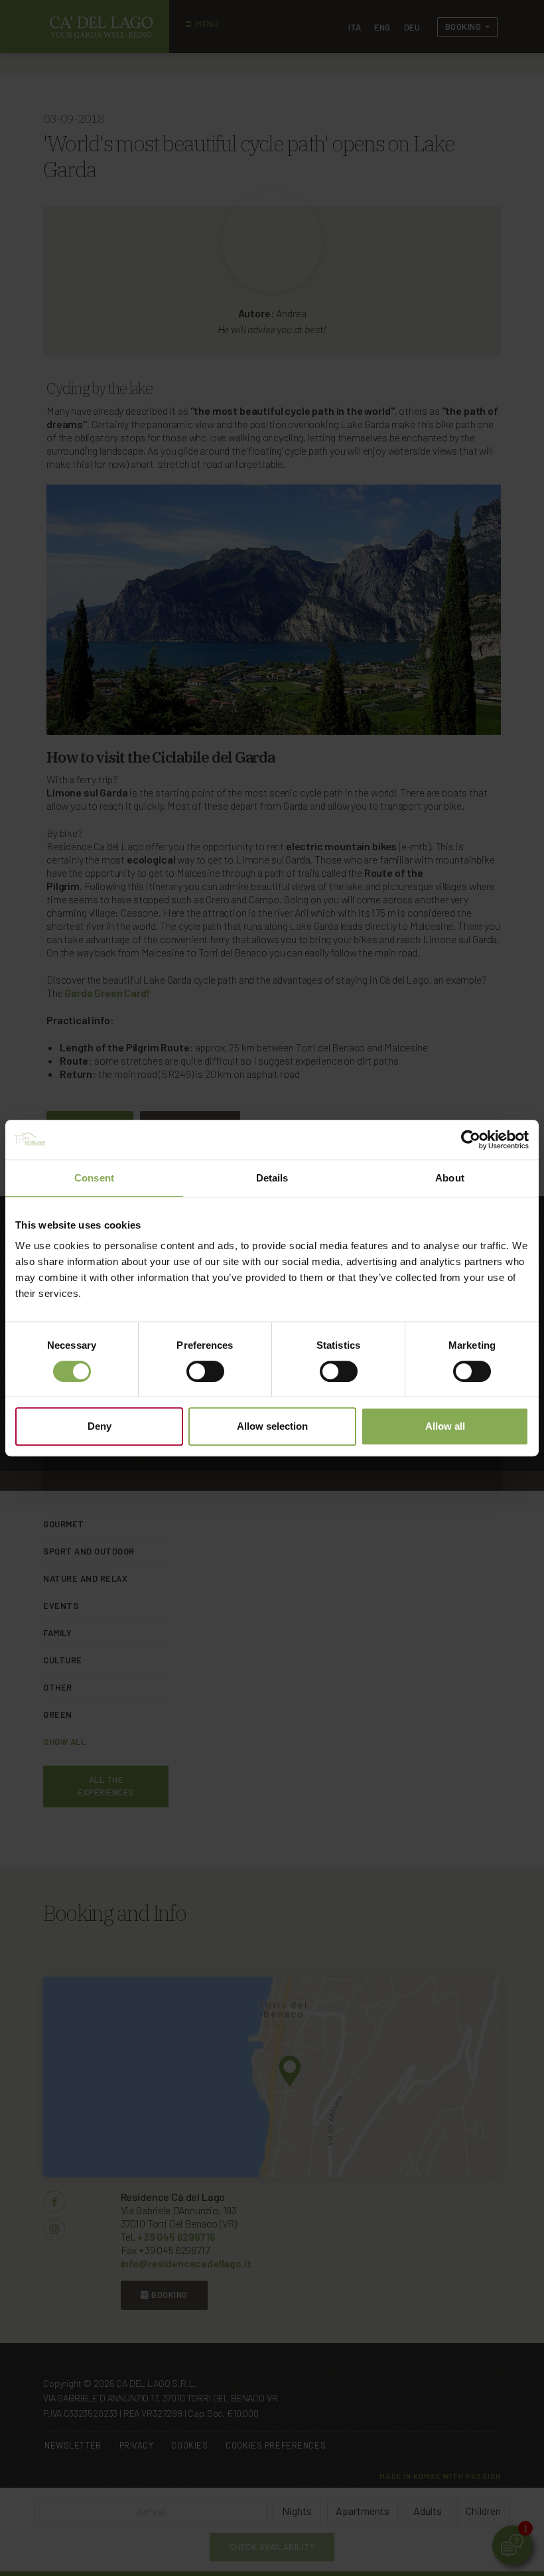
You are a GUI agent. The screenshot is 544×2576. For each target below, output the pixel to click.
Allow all (445, 1426)
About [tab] (450, 1178)
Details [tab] (272, 1178)
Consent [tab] (94, 1178)
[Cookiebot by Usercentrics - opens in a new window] (471, 1140)
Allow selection (272, 1426)
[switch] (205, 1371)
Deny (100, 1426)
